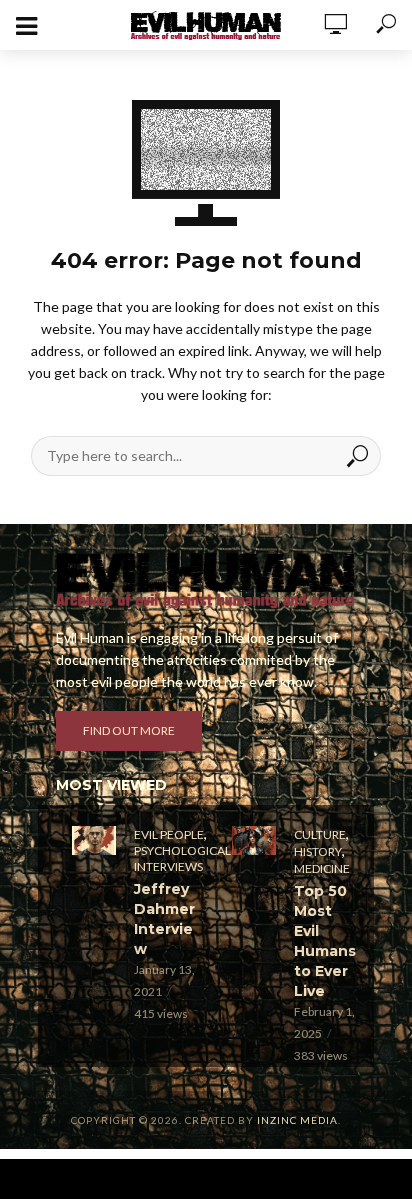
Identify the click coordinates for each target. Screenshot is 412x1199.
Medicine (322, 868)
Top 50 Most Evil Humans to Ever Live (325, 941)
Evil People (169, 834)
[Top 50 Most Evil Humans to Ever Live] (254, 840)
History (318, 851)
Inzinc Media (297, 1120)
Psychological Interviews (182, 858)
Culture (320, 834)
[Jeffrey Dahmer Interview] (94, 840)
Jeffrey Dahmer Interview (164, 919)
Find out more (129, 730)
